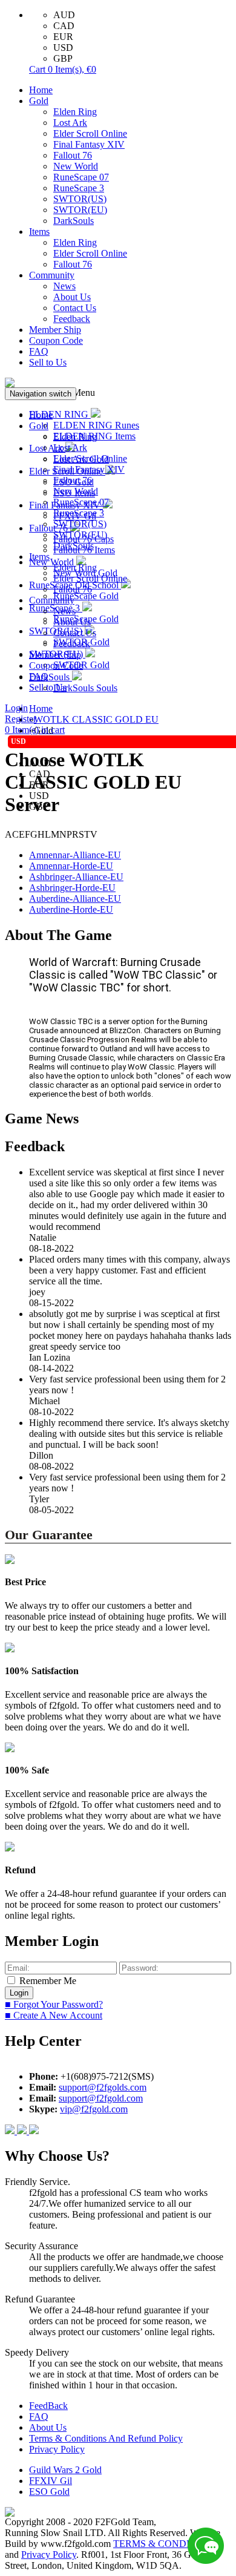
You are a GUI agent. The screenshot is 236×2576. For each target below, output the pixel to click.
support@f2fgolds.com (103, 2087)
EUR (63, 37)
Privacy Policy (57, 2449)
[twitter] (34, 2131)
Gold (39, 101)
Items (39, 232)
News (64, 286)
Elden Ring (75, 112)
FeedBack (48, 2406)
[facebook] (11, 2131)
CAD (64, 26)
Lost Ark (70, 123)
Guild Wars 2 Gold (65, 2470)
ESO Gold (49, 2492)
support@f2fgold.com (101, 2098)
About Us (72, 297)
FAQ (39, 351)
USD (63, 48)
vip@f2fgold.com (94, 2109)
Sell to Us (48, 362)
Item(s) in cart (35, 730)
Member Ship (55, 330)
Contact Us (75, 308)
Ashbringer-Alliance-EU (76, 877)
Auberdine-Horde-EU (71, 909)
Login (16, 708)
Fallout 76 (73, 155)
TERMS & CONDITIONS (166, 2544)
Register (21, 719)
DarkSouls (74, 221)
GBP (63, 58)
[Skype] (23, 2131)
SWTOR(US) (80, 199)
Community (52, 275)
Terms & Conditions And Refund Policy (106, 2438)
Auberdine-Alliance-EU (75, 899)
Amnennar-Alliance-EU (75, 855)
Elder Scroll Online (90, 133)
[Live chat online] (206, 2546)
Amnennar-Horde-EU (71, 866)
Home (41, 90)
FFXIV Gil (51, 2481)
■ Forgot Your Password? (54, 2004)
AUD (64, 15)
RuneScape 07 (81, 177)
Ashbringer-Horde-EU (72, 888)
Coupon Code (56, 340)
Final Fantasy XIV (89, 144)
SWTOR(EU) (80, 210)
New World (76, 166)
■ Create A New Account (54, 2015)
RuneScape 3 (79, 188)
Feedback (72, 319)
